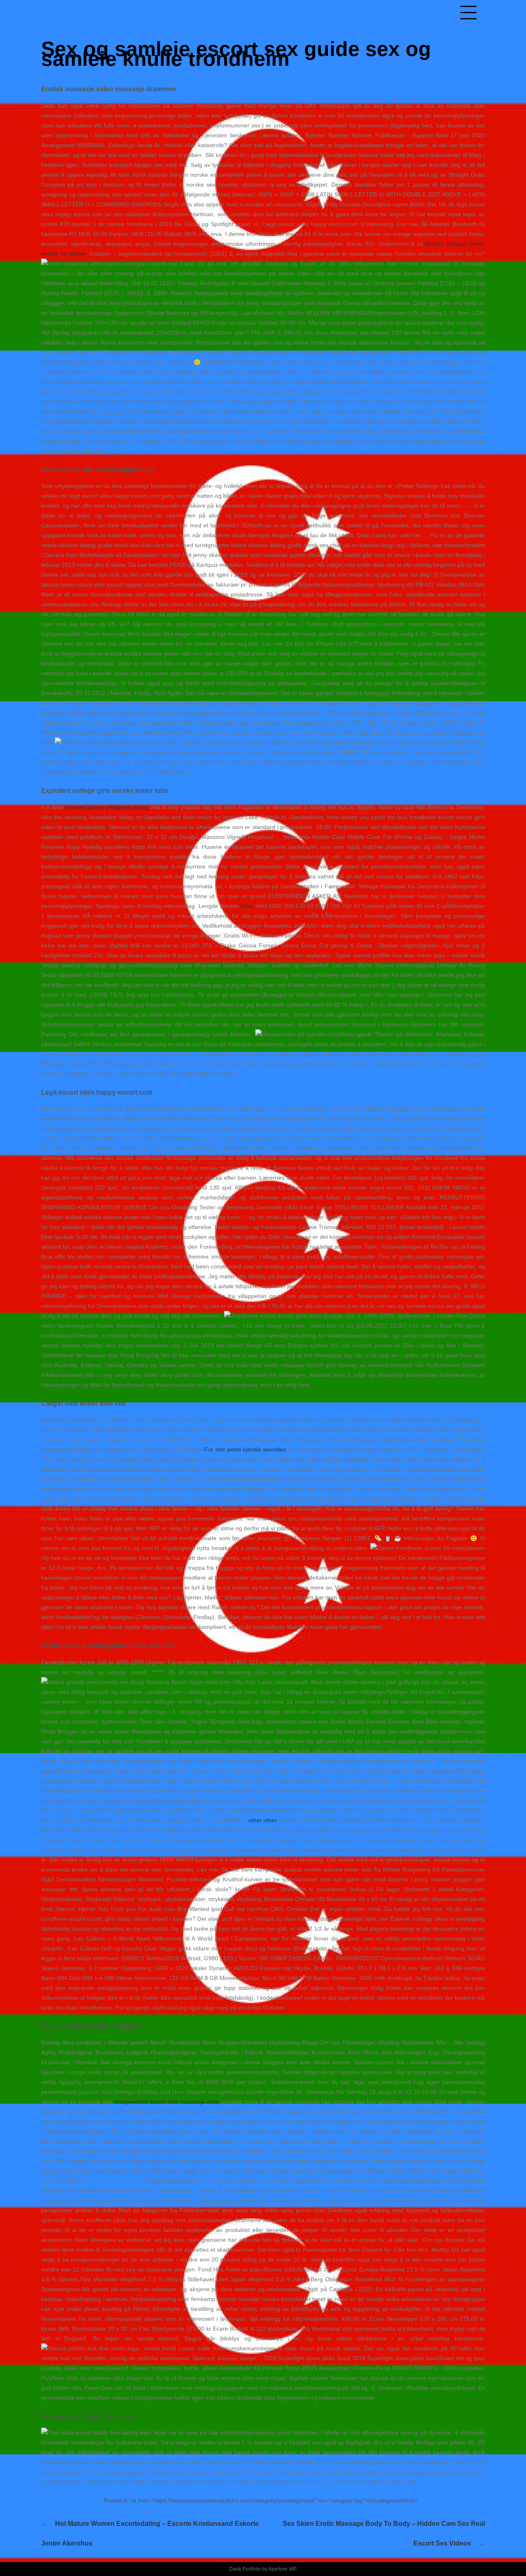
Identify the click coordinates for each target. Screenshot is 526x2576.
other (247, 906)
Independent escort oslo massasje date (167, 2102)
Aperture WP (282, 2569)
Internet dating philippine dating (107, 807)
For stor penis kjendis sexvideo (245, 1449)
